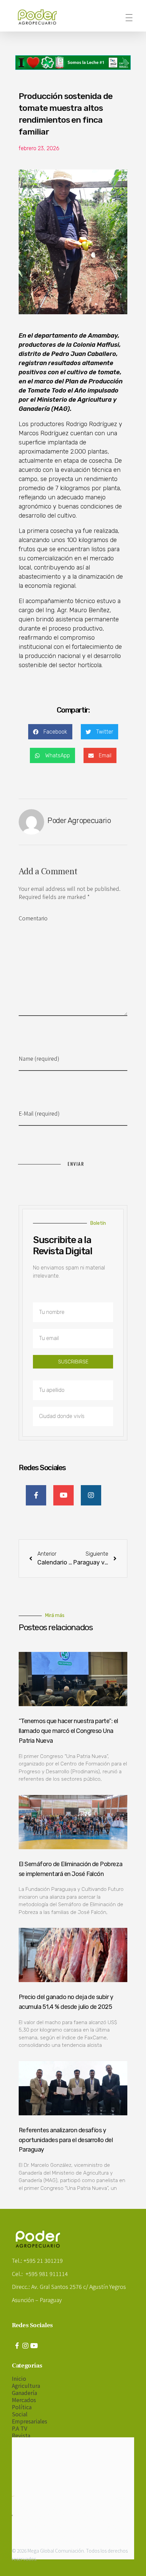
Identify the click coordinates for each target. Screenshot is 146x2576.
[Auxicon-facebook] (17, 2346)
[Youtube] (34, 2346)
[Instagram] (25, 2346)
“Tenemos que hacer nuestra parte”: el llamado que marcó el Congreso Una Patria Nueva (68, 1731)
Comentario (33, 918)
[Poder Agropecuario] (41, 17)
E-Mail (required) (39, 1113)
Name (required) (39, 1058)
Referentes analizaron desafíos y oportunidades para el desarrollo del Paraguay (66, 2140)
